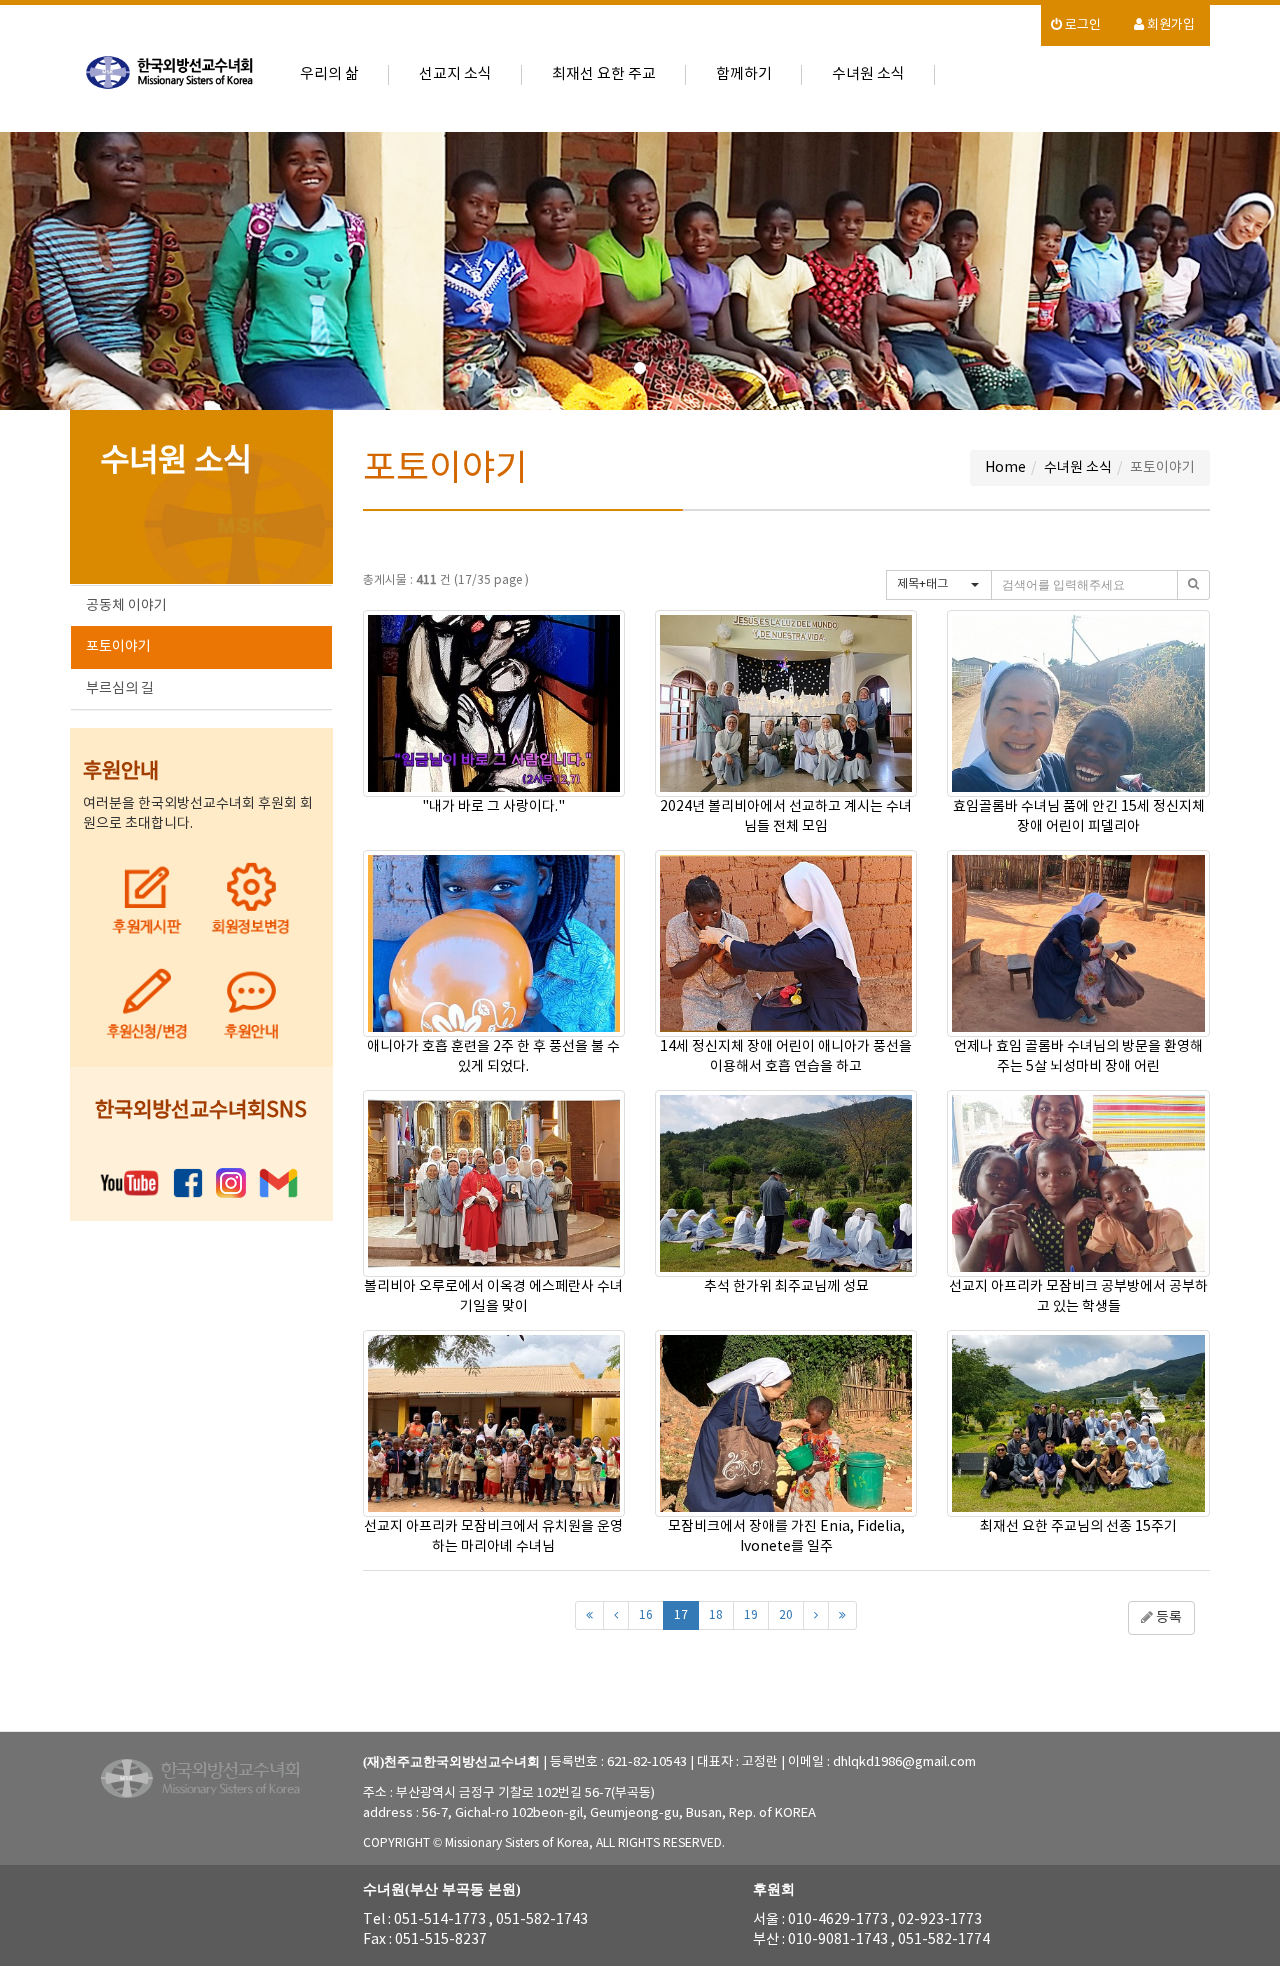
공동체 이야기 (126, 606)
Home (1005, 468)
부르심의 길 (120, 689)
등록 (1167, 1618)
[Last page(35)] (842, 1615)
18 (716, 1615)
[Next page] (816, 1615)
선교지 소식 (455, 74)
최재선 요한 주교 (604, 74)
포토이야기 (118, 647)
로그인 (1081, 25)
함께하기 (744, 74)
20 (786, 1615)
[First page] (589, 1615)
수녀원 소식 (868, 74)
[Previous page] (616, 1615)
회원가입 (1169, 25)
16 (646, 1615)
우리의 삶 (329, 74)
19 (751, 1615)
